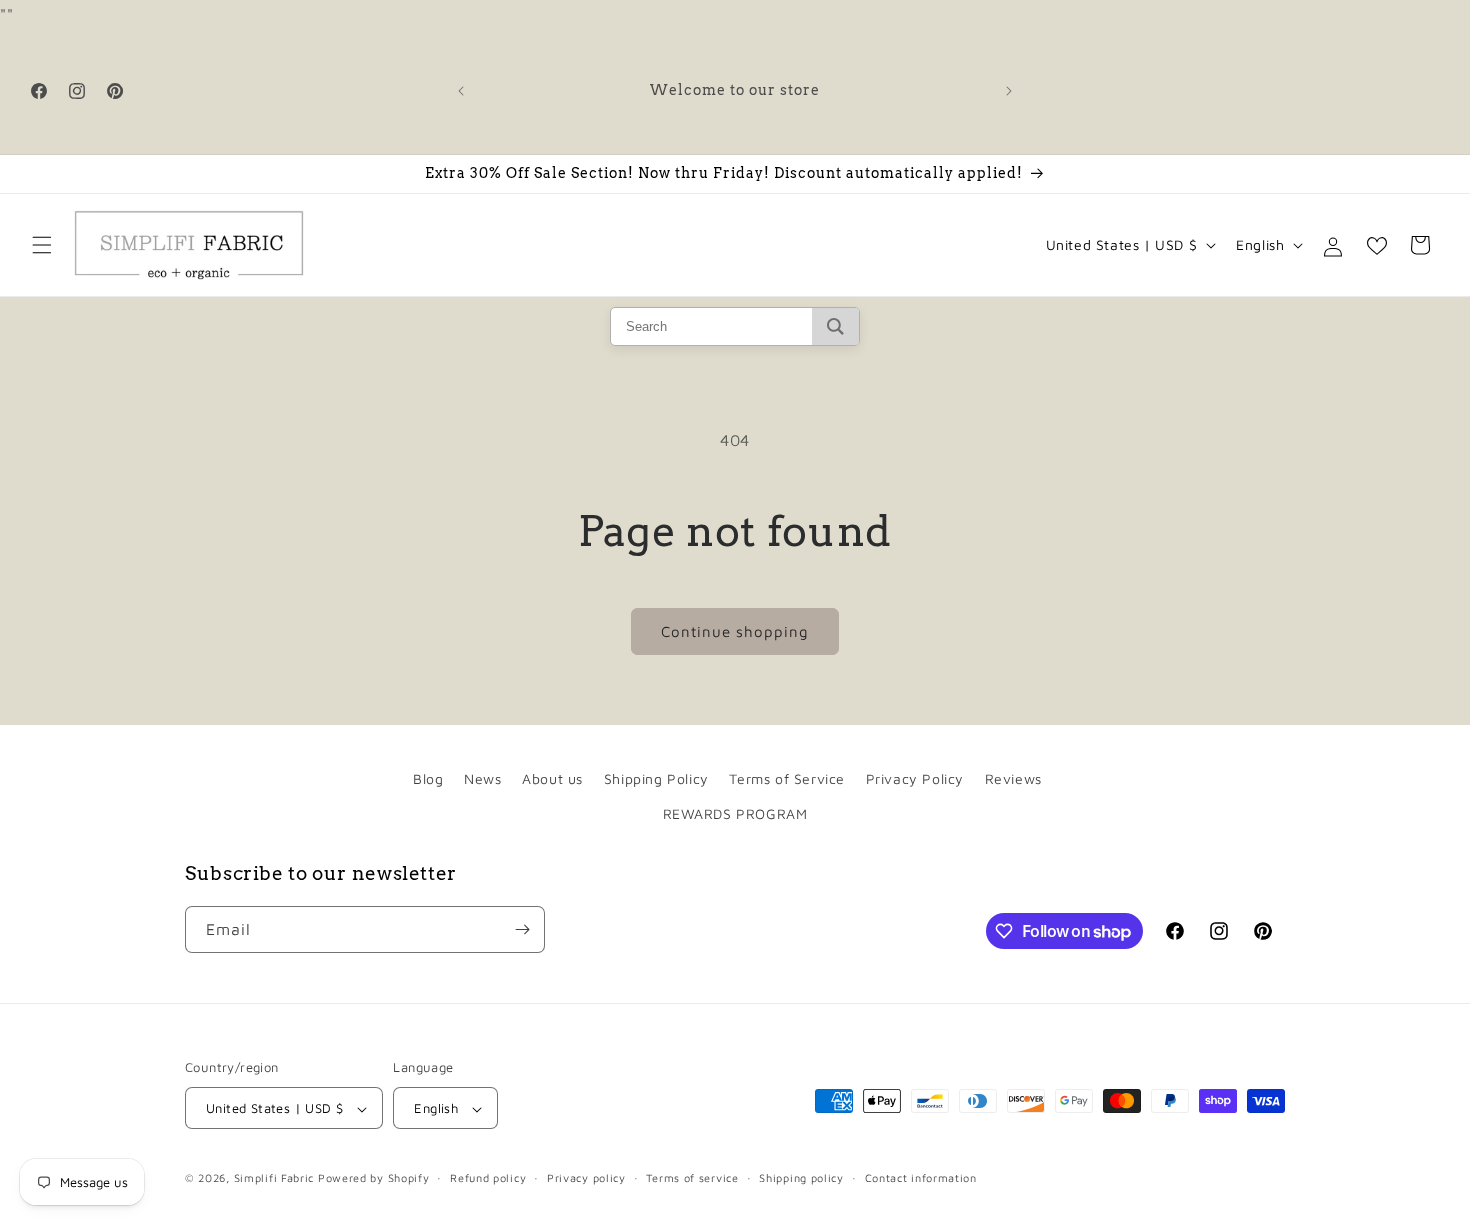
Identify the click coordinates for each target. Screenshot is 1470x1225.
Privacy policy (586, 1177)
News (482, 778)
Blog (428, 778)
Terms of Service (787, 778)
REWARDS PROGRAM (735, 814)
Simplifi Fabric (274, 1178)
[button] (42, 245)
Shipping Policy (656, 778)
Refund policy (488, 1177)
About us (552, 778)
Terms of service (692, 1177)
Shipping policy (801, 1177)
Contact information (921, 1177)
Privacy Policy (915, 778)
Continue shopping (735, 631)
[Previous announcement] (461, 91)
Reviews (1013, 778)
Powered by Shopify (374, 1178)
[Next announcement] (1009, 91)
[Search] (835, 326)
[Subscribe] (522, 929)
